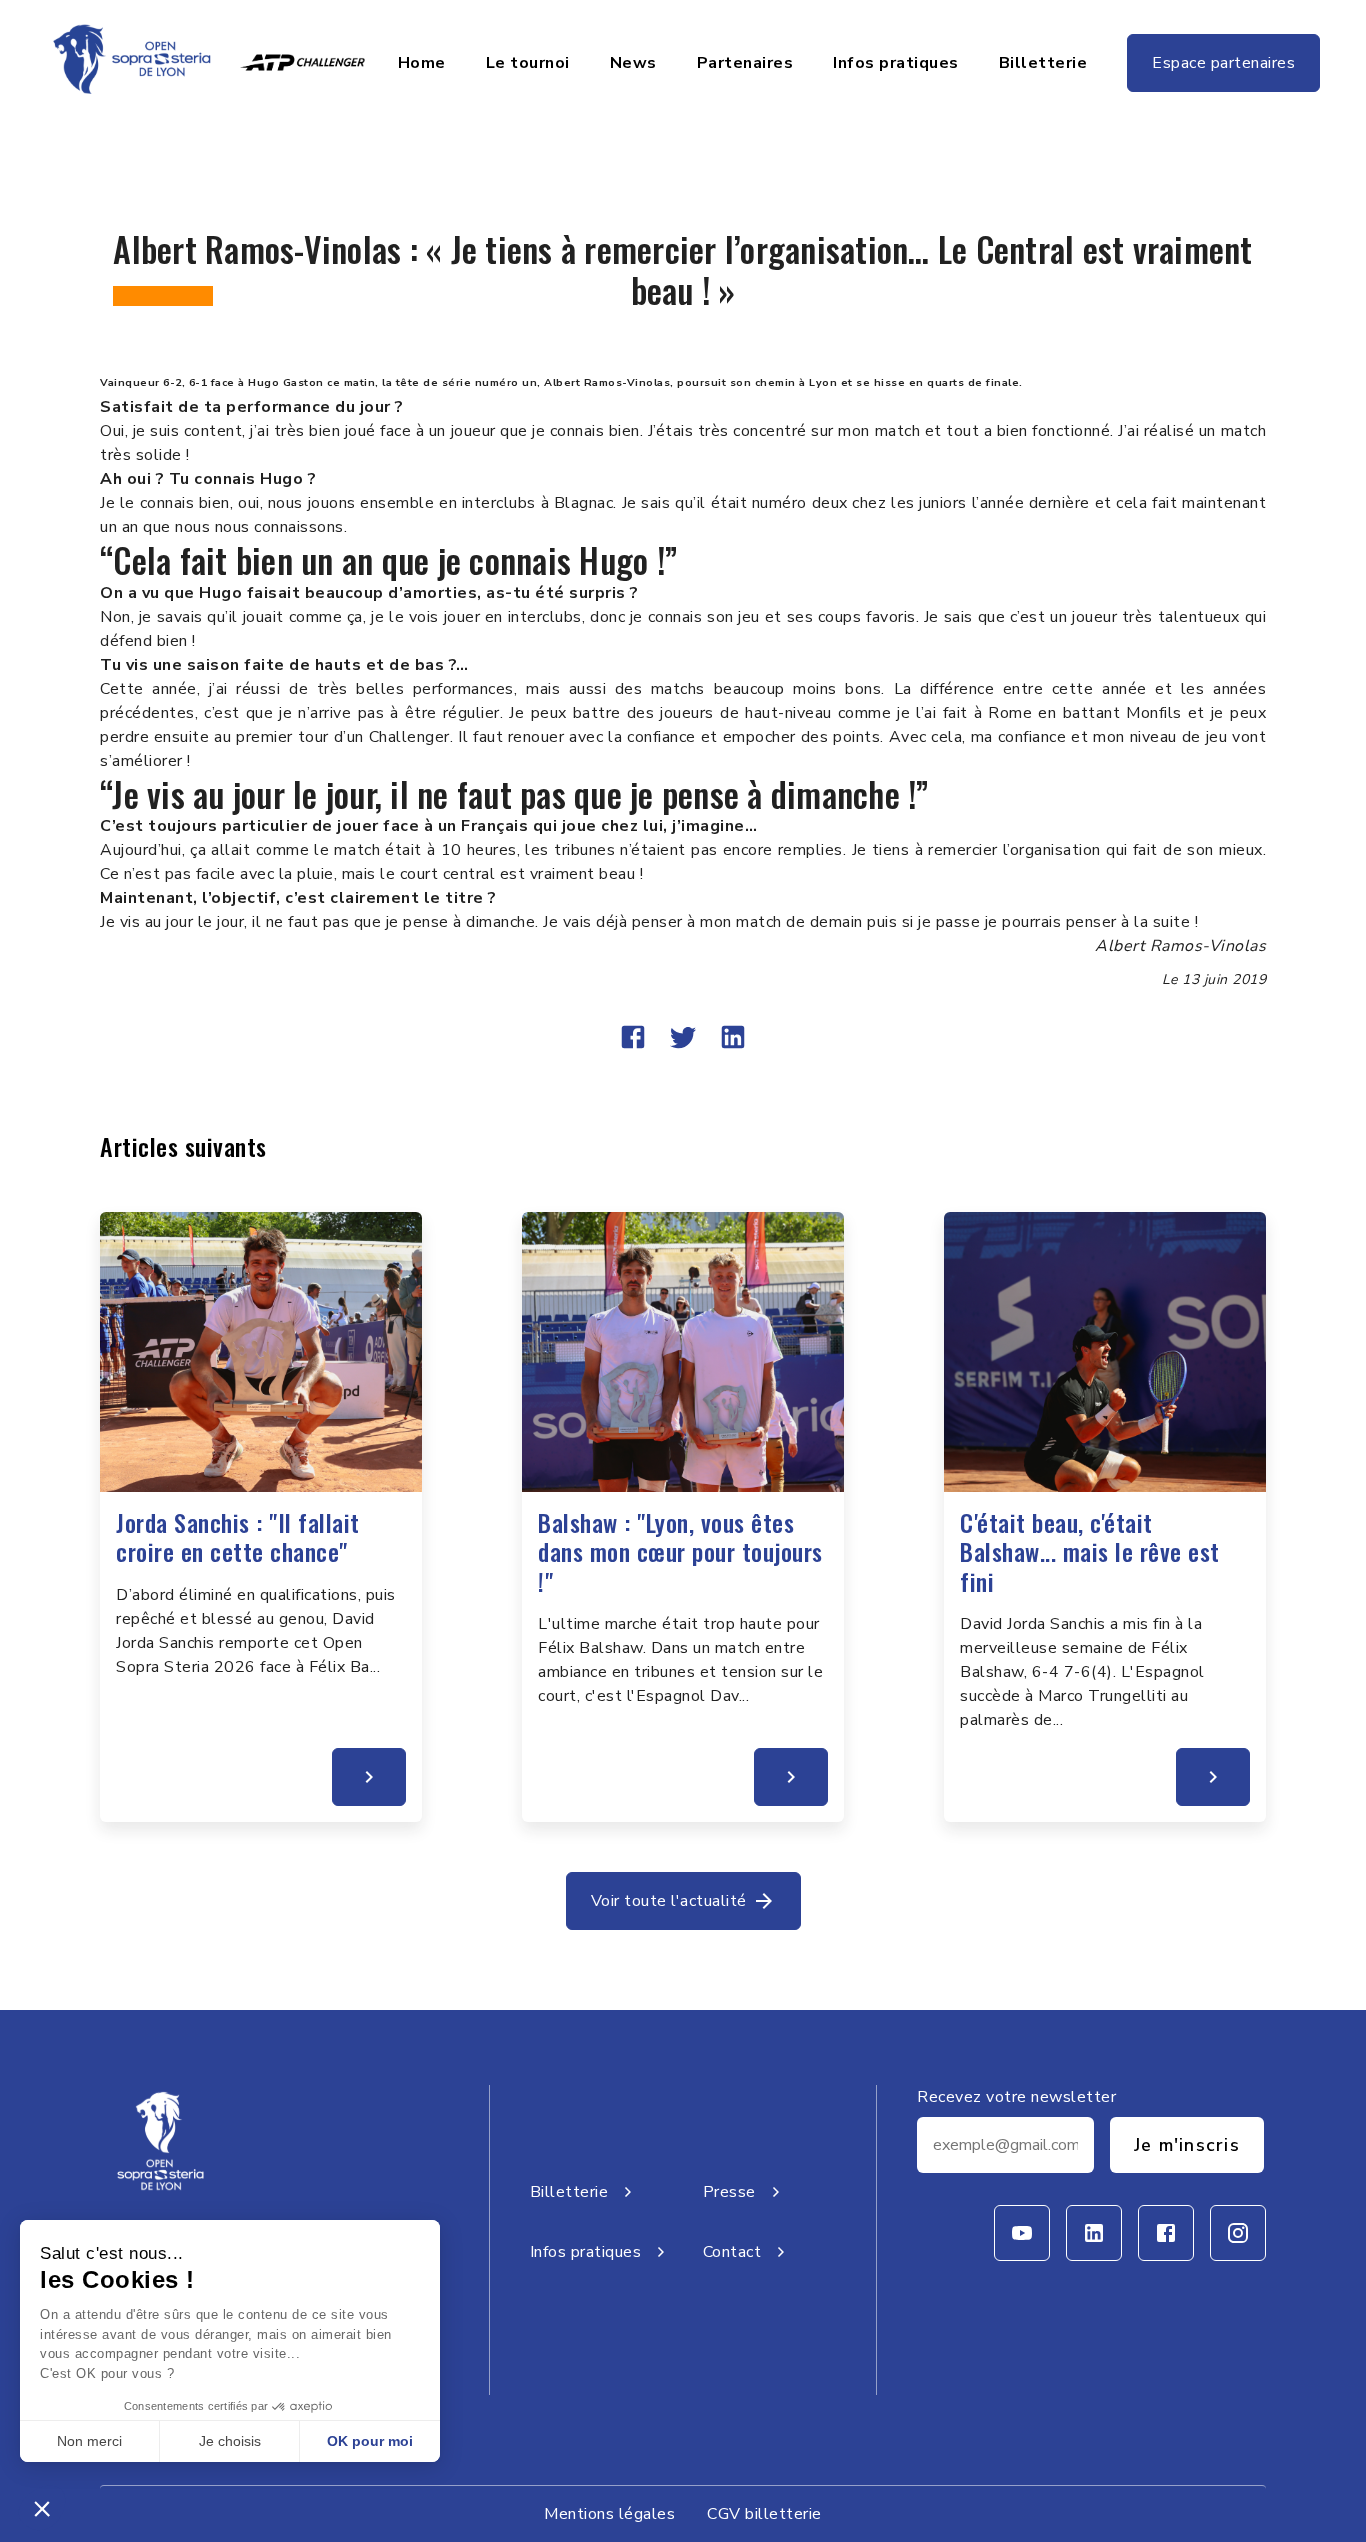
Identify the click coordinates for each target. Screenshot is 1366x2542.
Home (422, 63)
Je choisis (230, 2441)
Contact (732, 2252)
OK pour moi (370, 2441)
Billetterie (1043, 63)
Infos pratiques (896, 63)
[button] (42, 2508)
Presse (729, 2192)
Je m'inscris (1187, 2145)
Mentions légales (609, 2514)
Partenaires (745, 63)
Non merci (89, 2441)
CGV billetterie (764, 2514)
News (633, 63)
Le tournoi (528, 63)
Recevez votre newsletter (1016, 2097)
